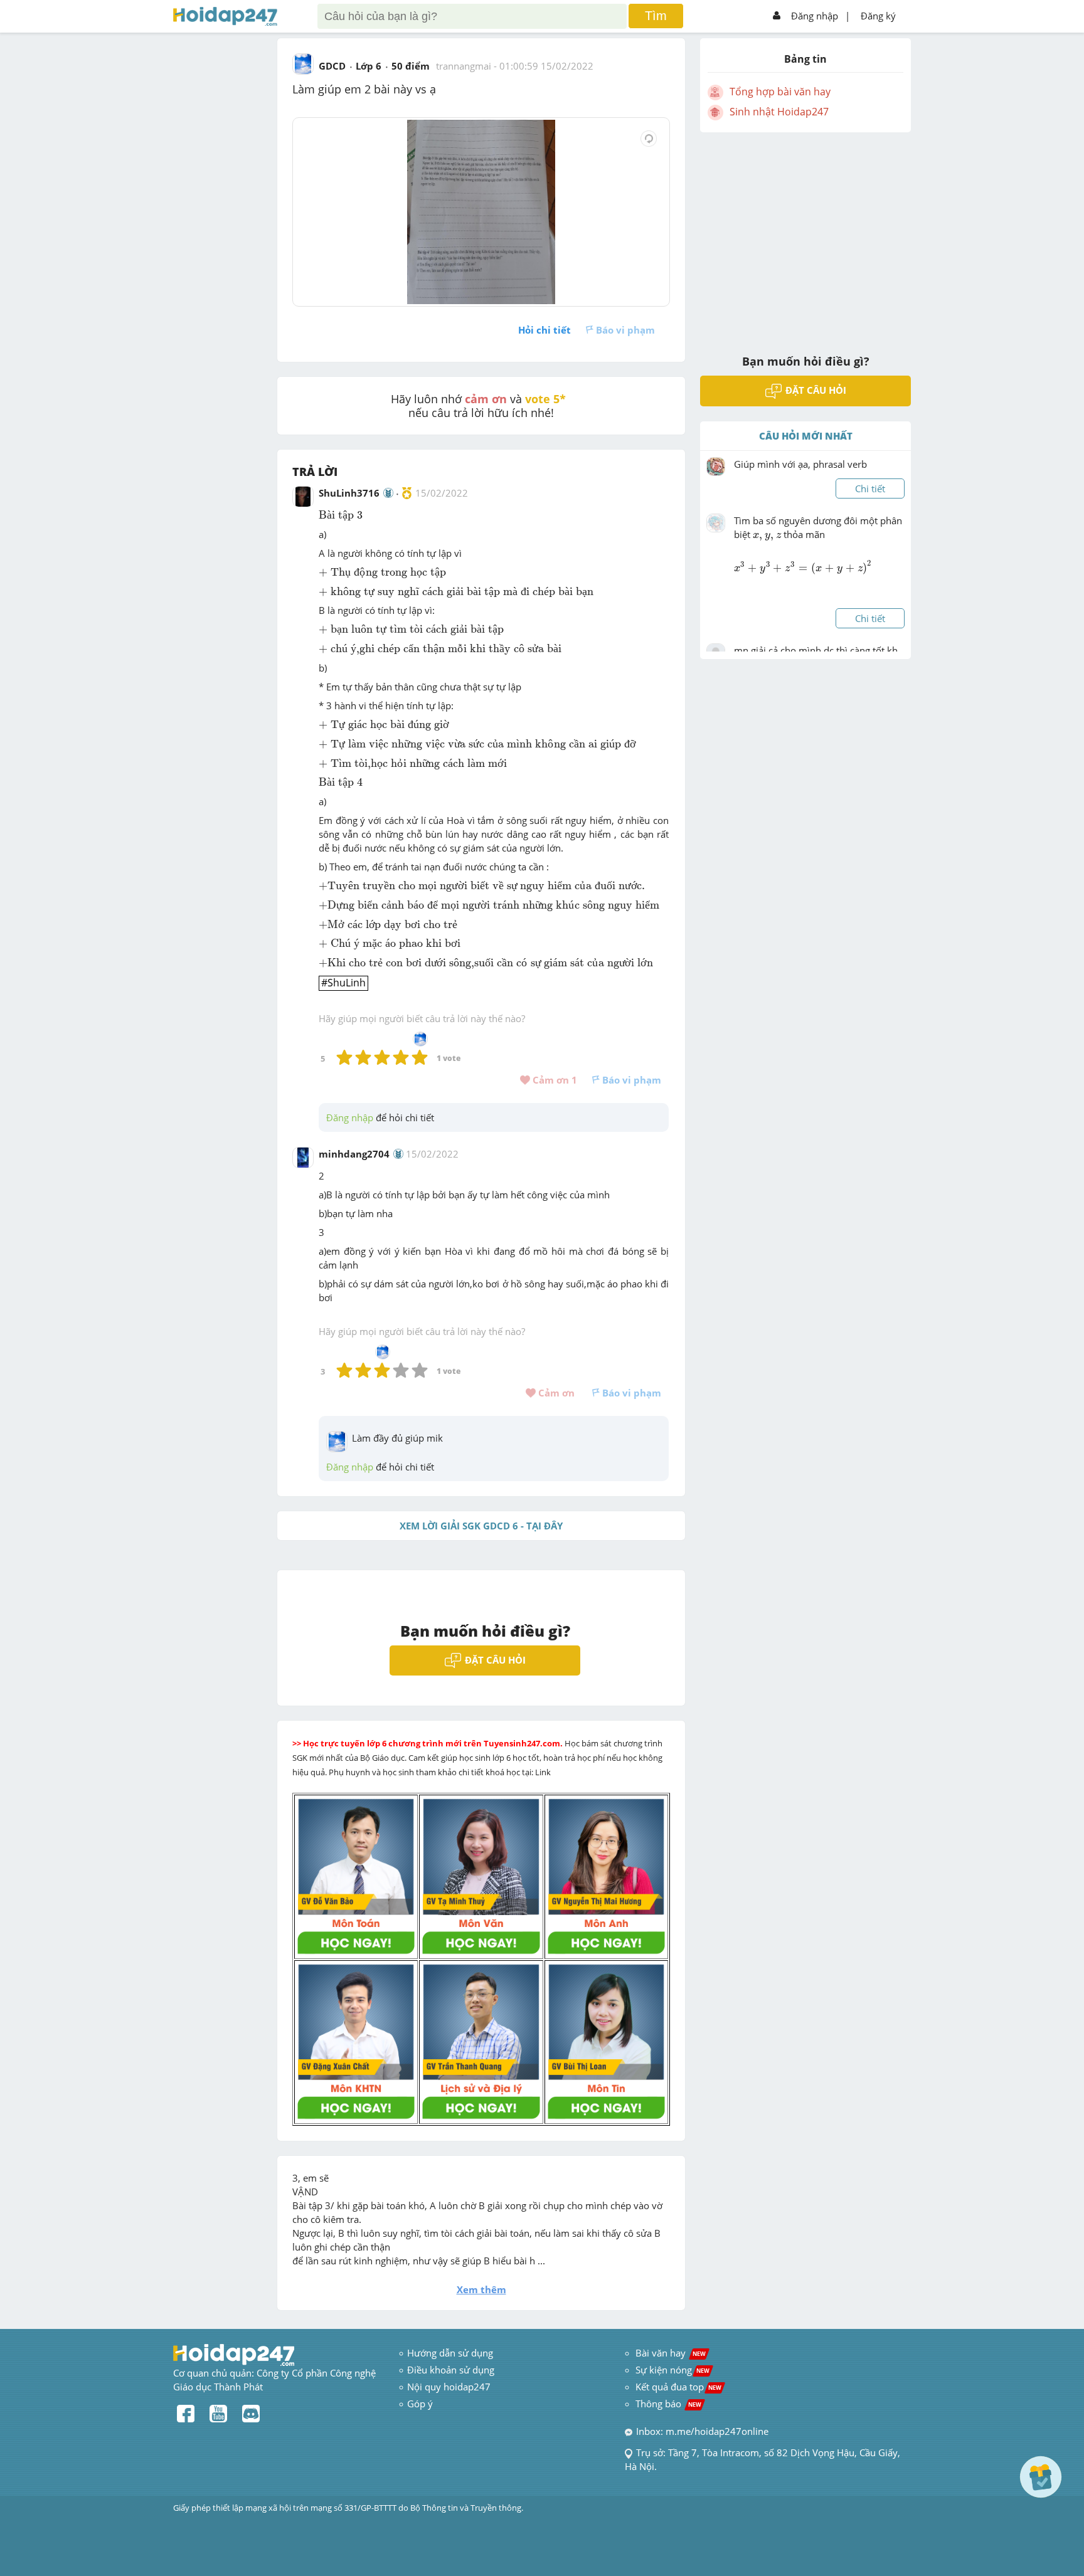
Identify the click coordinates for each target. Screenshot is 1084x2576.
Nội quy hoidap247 (449, 2387)
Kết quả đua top (678, 2387)
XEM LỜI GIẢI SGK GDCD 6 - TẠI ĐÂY (481, 1526)
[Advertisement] (805, 235)
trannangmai (464, 66)
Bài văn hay (669, 2353)
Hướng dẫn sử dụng (450, 2353)
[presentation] (341, 515)
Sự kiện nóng (672, 2370)
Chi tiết (870, 488)
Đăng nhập (815, 16)
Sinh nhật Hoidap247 (779, 112)
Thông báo (668, 2404)
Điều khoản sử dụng (451, 2370)
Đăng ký (878, 16)
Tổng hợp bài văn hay (780, 92)
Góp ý (420, 2404)
